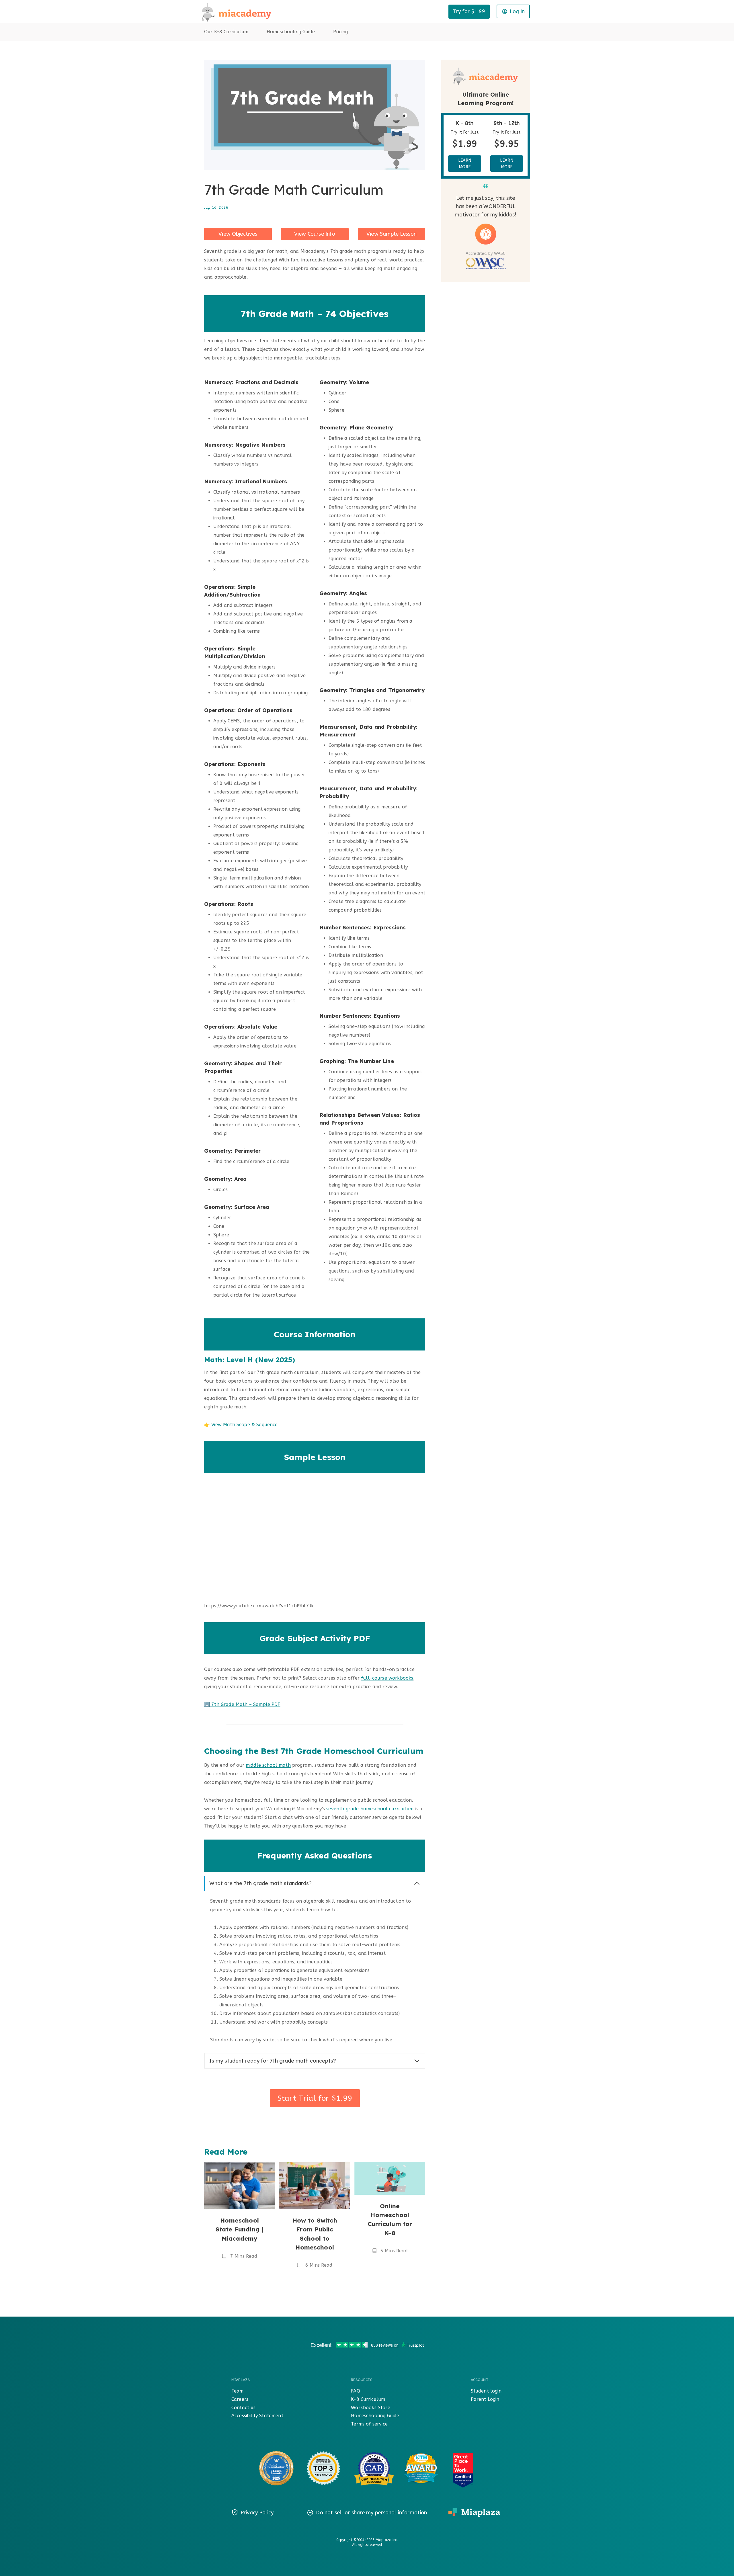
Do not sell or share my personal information (371, 2513)
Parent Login (485, 2399)
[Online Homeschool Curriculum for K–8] (390, 2178)
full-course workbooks (387, 1678)
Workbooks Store (370, 2408)
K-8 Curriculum (368, 2399)
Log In (517, 11)
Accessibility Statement (257, 2416)
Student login (486, 2391)
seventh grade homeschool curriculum (370, 1809)
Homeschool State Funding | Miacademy (240, 2229)
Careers (240, 2399)
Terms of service (369, 2424)
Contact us (244, 2408)
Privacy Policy (257, 2513)
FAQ (355, 2391)
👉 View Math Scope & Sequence (241, 1425)
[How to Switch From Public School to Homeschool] (315, 2185)
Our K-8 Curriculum (226, 32)
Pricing (340, 32)
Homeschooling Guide (291, 32)
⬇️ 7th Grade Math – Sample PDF (242, 1704)
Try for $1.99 (469, 11)
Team (238, 2391)
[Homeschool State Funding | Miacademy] (240, 2185)
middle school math (268, 1765)
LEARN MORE (465, 163)
